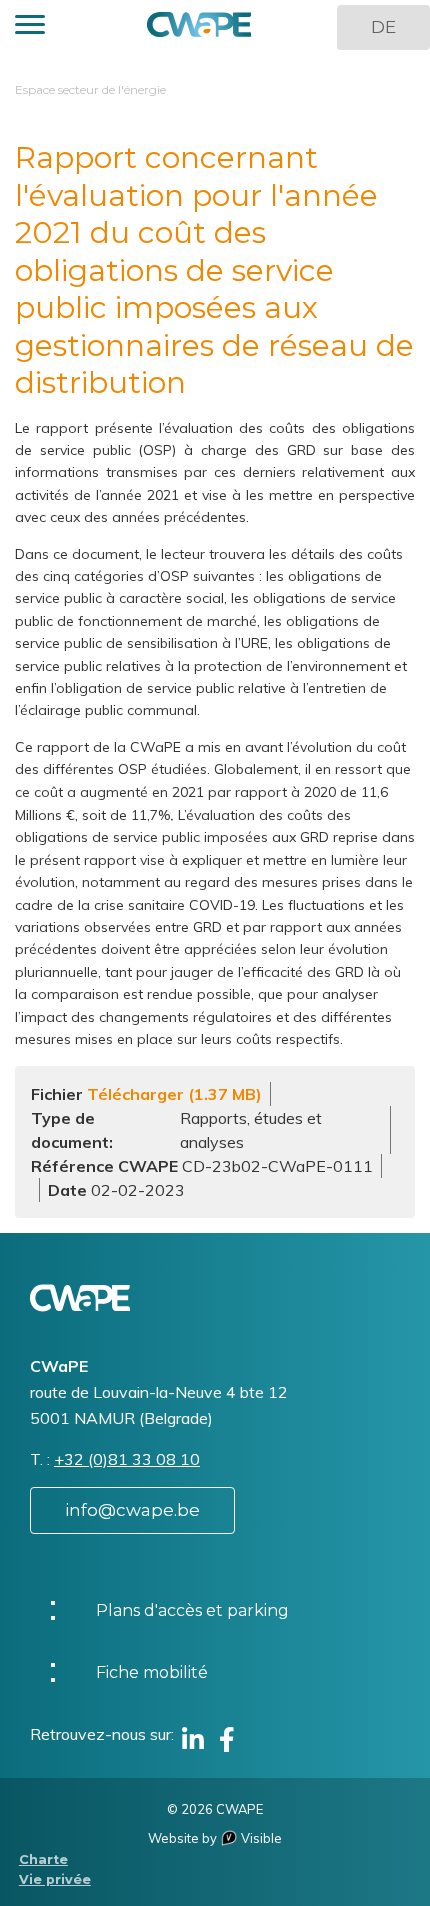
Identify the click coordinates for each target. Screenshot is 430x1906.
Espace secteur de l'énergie (90, 89)
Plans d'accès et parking (192, 1610)
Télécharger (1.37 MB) (174, 1094)
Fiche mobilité (152, 1672)
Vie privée (55, 1879)
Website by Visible (215, 1838)
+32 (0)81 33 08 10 (127, 1459)
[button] (30, 27)
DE (383, 27)
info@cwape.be (132, 1510)
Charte (43, 1859)
